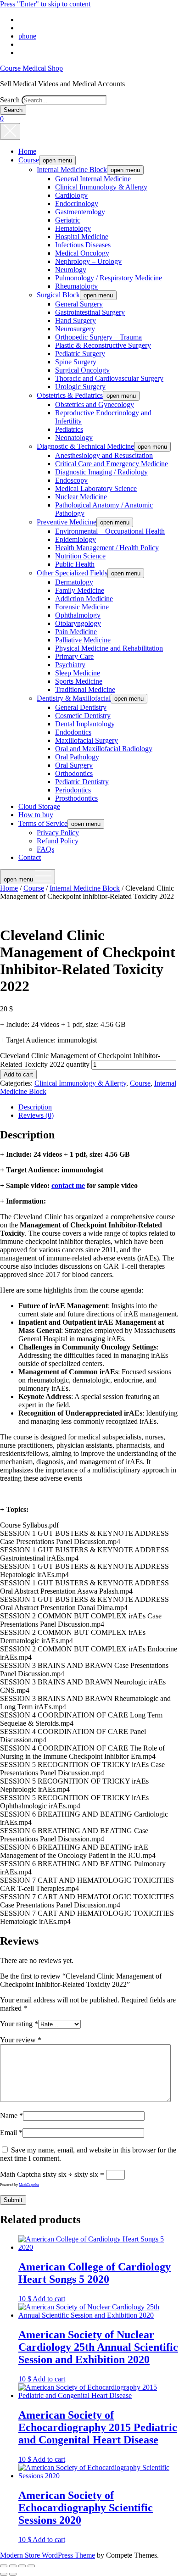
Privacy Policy (58, 833)
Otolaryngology (78, 623)
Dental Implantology (85, 724)
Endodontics (73, 732)
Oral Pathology (77, 757)
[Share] (22, 2566)
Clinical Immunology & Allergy (101, 187)
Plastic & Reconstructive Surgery (103, 345)
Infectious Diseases (83, 245)
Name (11, 2116)
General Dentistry (81, 707)
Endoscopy (71, 480)
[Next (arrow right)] (13, 2574)
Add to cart (18, 1074)
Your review (21, 2040)
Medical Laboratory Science (96, 488)
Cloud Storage (39, 806)
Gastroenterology (80, 212)
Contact (30, 857)
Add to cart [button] (49, 2299)
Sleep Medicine (78, 673)
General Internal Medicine (93, 179)
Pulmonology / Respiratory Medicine (109, 278)
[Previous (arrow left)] (4, 2574)
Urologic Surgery (80, 387)
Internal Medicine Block (72, 170)
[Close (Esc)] (31, 2566)
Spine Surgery (76, 362)
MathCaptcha (29, 2185)
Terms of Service (43, 823)
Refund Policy (58, 841)
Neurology (71, 270)
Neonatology (74, 438)
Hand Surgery (76, 321)
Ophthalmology (78, 615)
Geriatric (68, 220)
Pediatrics (69, 429)
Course (29, 160)
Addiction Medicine (84, 599)
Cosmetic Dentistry (83, 716)
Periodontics (73, 790)
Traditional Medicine (85, 689)
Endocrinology (77, 204)
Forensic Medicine (82, 607)
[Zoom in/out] (4, 2566)
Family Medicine (80, 590)
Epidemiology (76, 539)
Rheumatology (76, 286)
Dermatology (74, 582)
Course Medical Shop (31, 68)
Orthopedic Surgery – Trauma (98, 337)
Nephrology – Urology (88, 261)
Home (27, 151)
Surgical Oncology (82, 370)
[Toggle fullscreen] (13, 2566)
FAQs (45, 849)
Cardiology (71, 195)
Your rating (19, 2024)
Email (11, 2133)
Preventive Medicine (67, 522)
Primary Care (74, 656)
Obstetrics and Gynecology (95, 404)
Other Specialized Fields (72, 573)
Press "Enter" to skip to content (45, 4)
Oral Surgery (74, 765)
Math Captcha (20, 2174)
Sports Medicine (79, 681)
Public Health (75, 564)
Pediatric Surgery (80, 354)
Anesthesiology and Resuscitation (104, 455)
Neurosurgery (75, 329)
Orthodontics (74, 773)
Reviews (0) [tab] (36, 1115)
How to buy (36, 815)
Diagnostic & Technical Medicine (85, 446)
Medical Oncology (82, 253)
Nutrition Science (80, 556)
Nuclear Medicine (81, 497)
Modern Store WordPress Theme (48, 2555)
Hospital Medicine (82, 237)
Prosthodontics (76, 798)
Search (10, 100)
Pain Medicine (76, 632)
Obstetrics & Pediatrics (70, 395)
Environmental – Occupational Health (110, 531)
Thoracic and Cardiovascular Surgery (109, 378)
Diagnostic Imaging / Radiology (101, 472)
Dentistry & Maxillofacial (74, 698)
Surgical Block (58, 295)
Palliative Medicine (83, 640)
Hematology (73, 228)
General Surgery (79, 304)
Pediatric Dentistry (82, 782)
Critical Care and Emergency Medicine (112, 464)
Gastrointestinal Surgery (90, 312)
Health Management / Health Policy (107, 548)
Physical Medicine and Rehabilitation (109, 648)
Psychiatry (70, 665)
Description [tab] (35, 1107)
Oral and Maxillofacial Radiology (104, 749)
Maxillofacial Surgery (87, 740)
